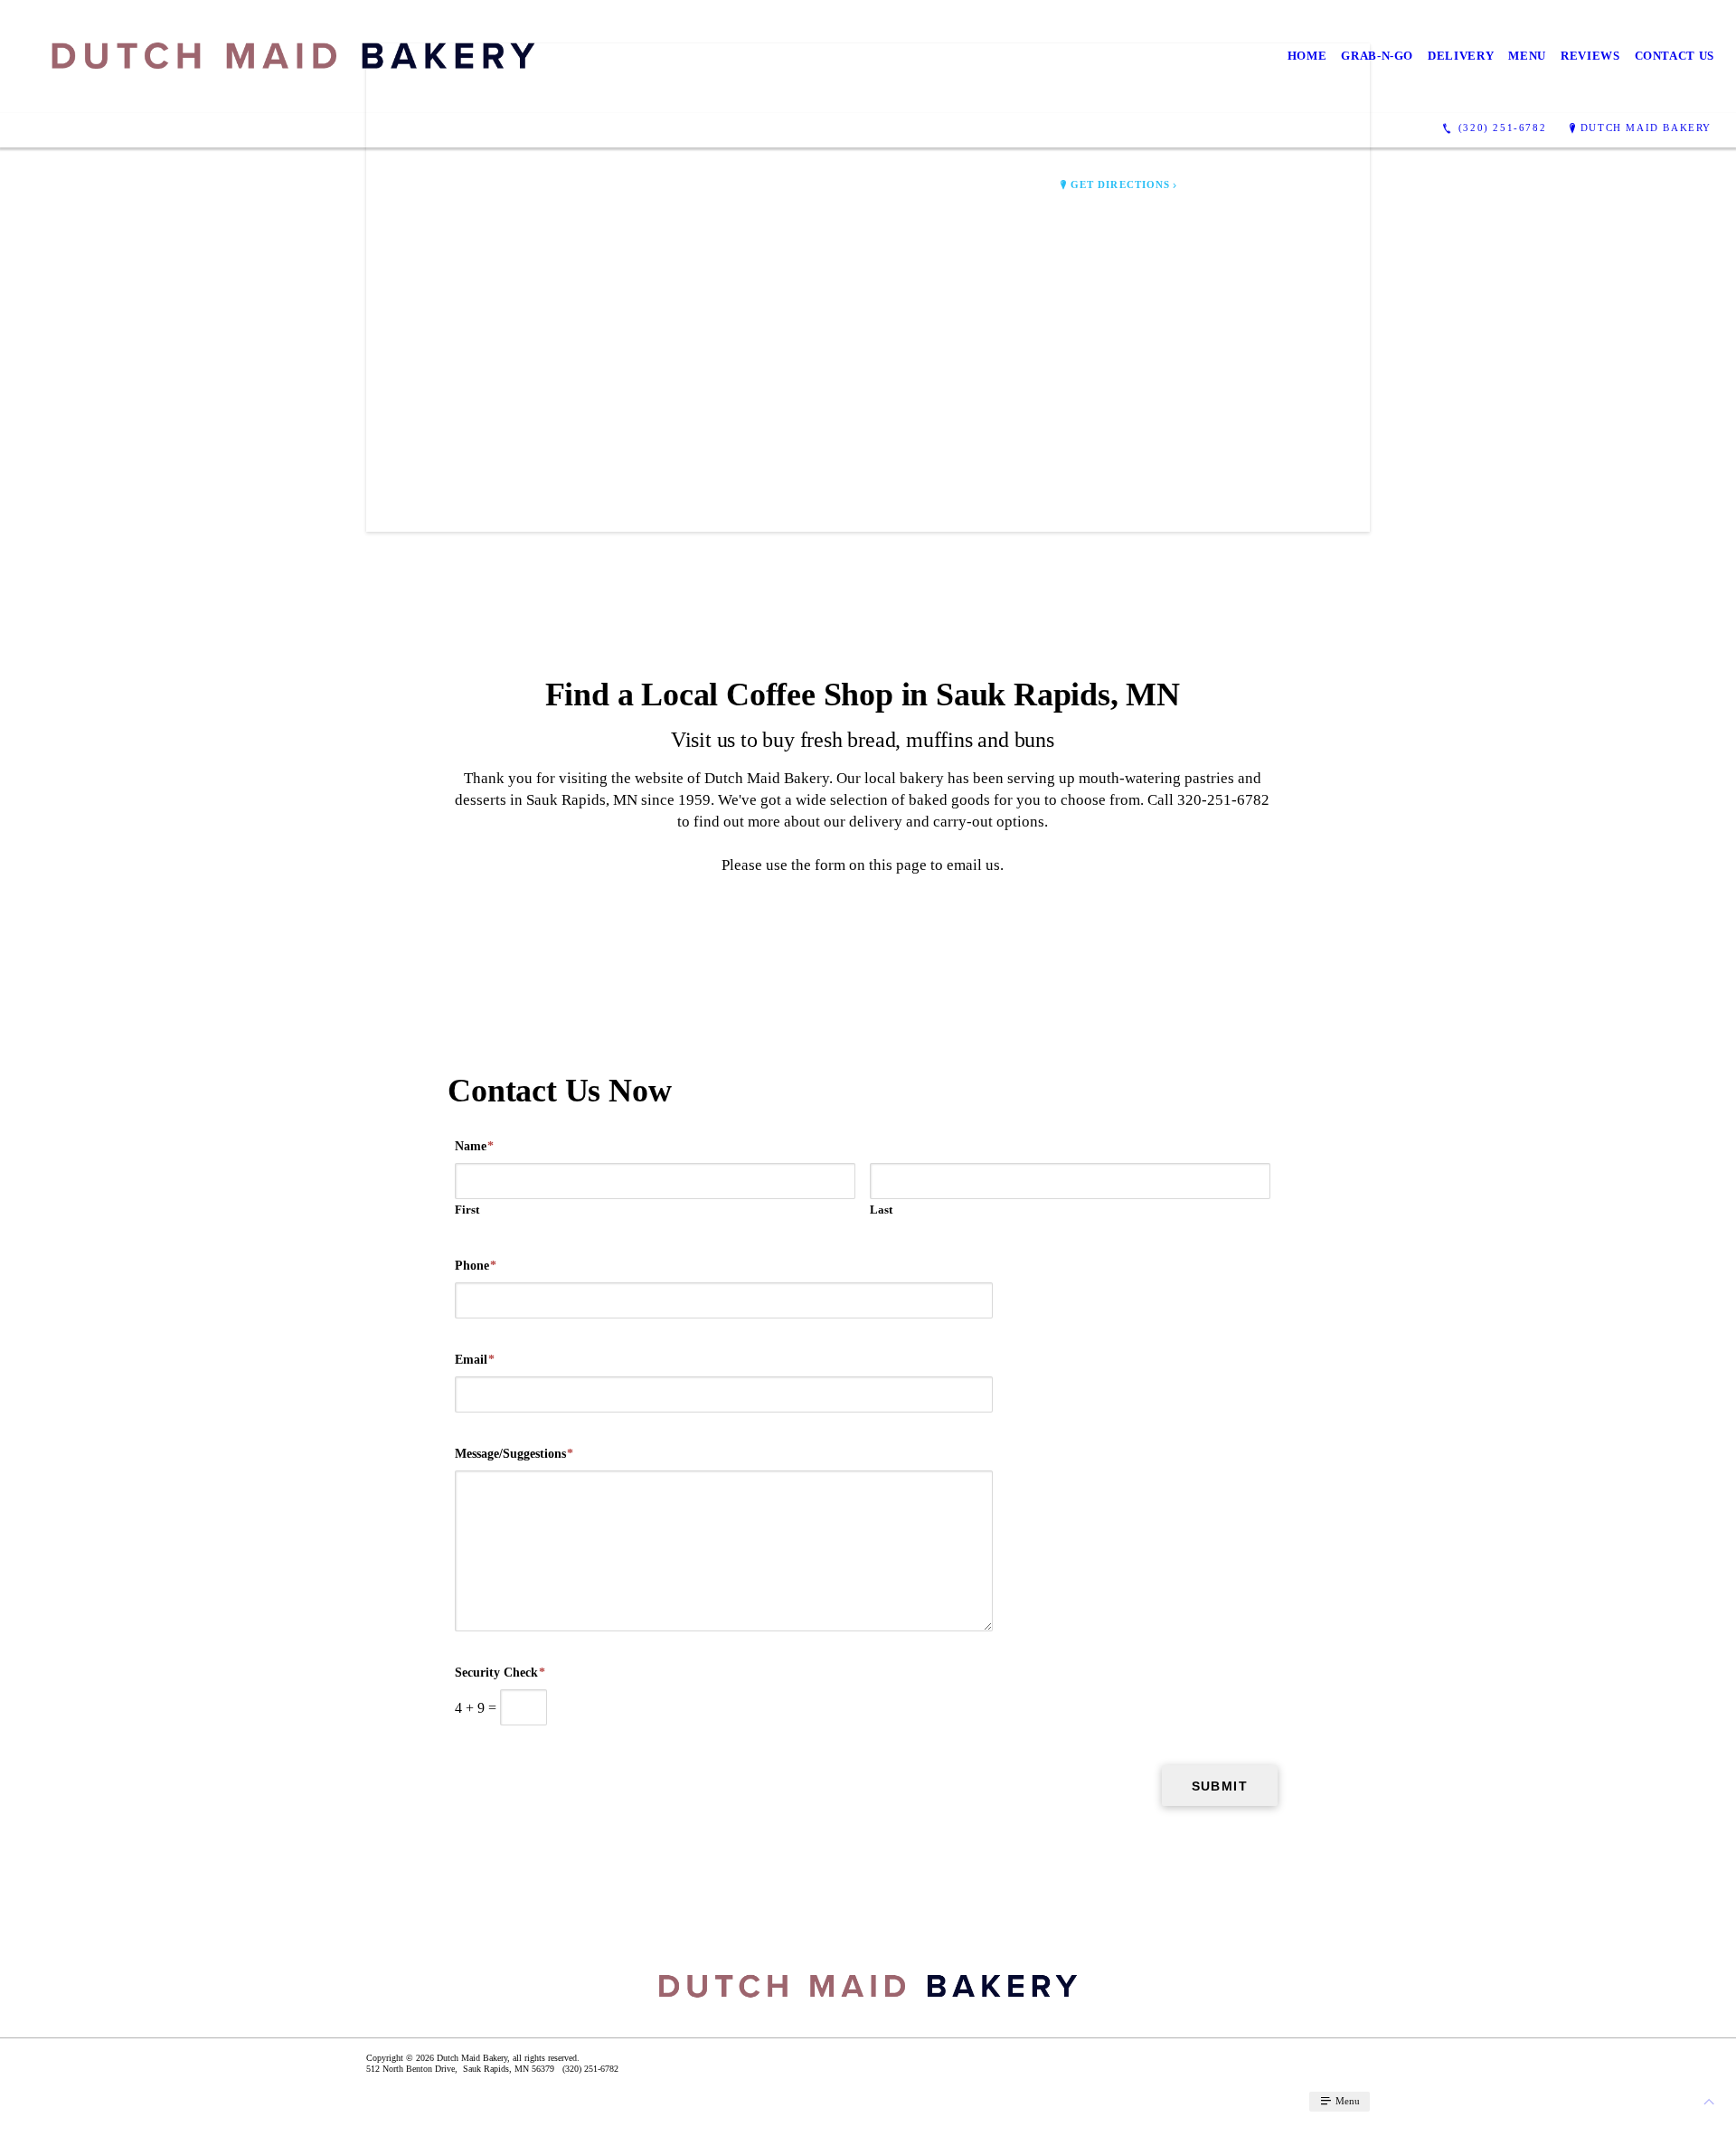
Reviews (1590, 56)
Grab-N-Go (1377, 56)
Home (1307, 56)
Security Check (500, 1673)
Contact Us (1675, 56)
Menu (1527, 56)
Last (881, 1210)
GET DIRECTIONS (1120, 185)
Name (474, 1146)
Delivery (1461, 56)
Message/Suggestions (514, 1454)
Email (475, 1360)
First (467, 1210)
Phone (476, 1266)
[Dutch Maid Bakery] (293, 57)
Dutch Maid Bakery (1646, 128)
